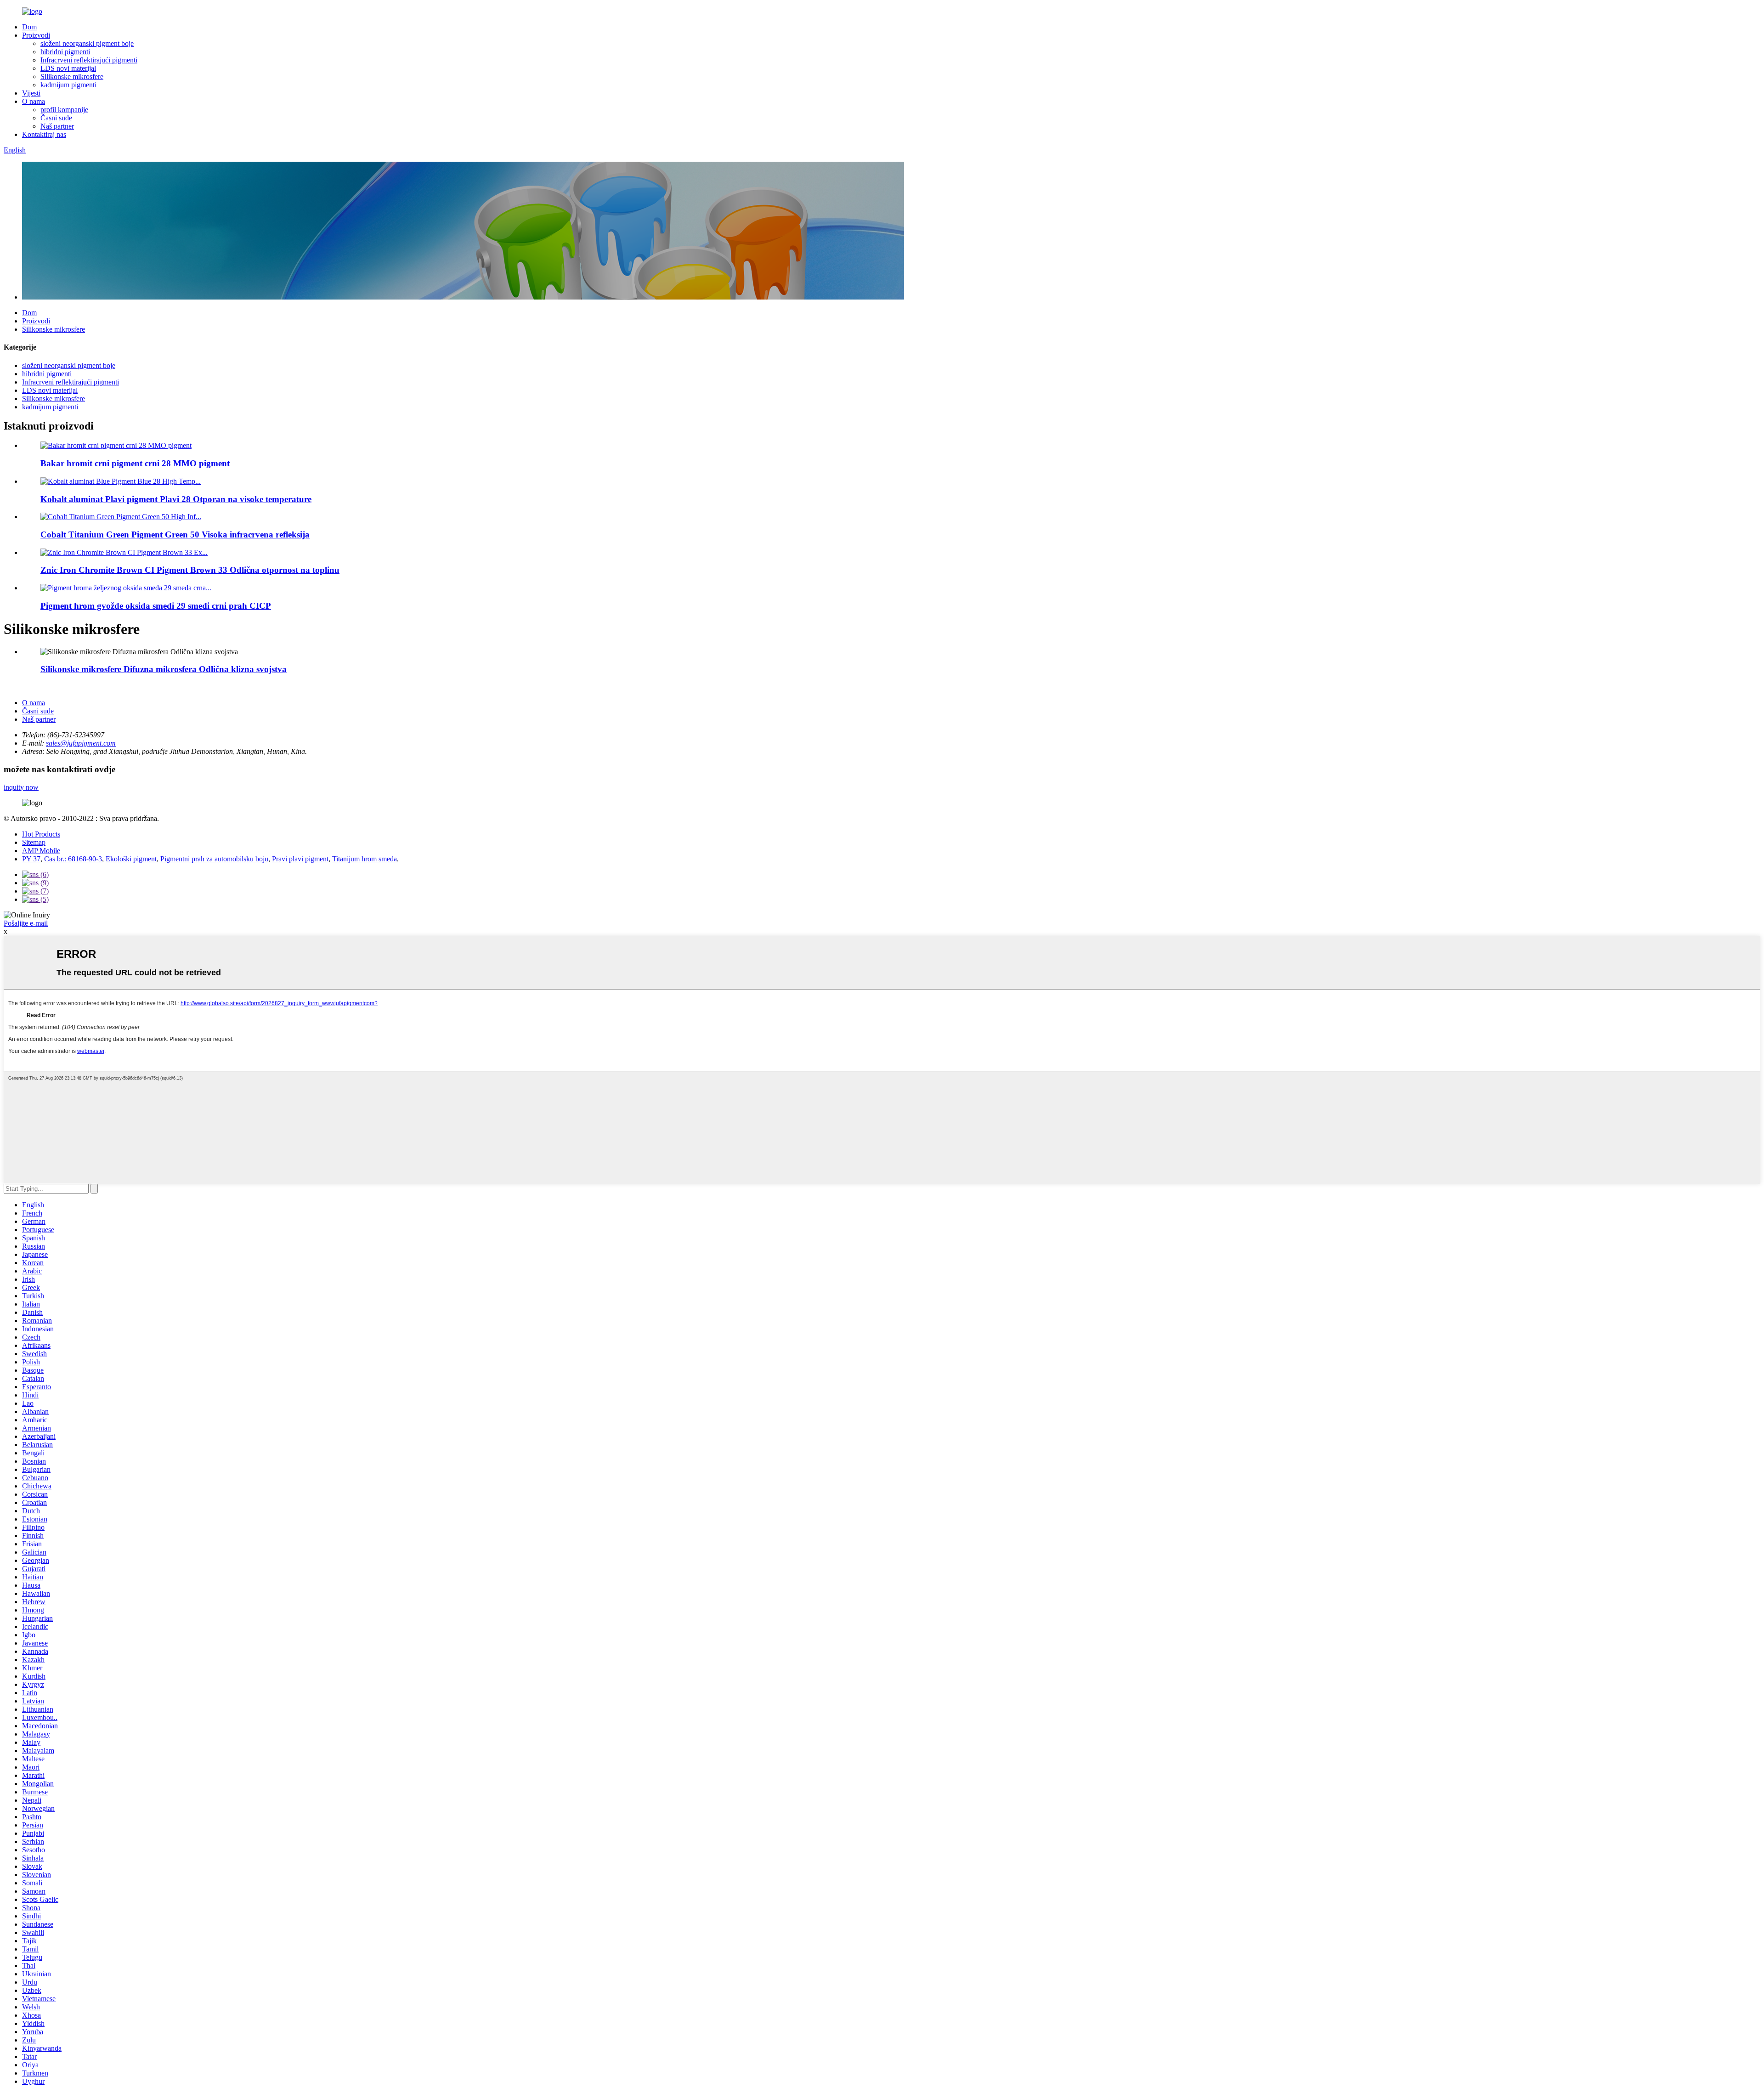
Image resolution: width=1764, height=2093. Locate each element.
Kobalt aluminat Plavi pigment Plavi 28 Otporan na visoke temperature (176, 499)
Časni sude (56, 118)
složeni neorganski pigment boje (87, 43)
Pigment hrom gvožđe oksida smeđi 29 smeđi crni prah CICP (156, 606)
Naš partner (57, 126)
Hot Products (41, 834)
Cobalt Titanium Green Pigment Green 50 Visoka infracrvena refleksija (175, 535)
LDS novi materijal (68, 68)
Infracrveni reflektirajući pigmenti (89, 60)
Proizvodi (36, 35)
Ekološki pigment (131, 859)
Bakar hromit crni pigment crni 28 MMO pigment (135, 463)
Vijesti (31, 93)
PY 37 (31, 859)
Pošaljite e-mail (26, 923)
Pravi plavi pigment (300, 859)
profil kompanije (64, 110)
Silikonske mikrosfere (72, 76)
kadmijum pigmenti (68, 85)
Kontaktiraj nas (44, 134)
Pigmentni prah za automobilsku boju (214, 859)
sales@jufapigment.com (81, 743)
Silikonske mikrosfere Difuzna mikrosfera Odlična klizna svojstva (164, 669)
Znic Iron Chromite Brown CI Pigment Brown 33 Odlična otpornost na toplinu (190, 570)
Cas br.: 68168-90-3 (73, 859)
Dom (29, 27)
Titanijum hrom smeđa (365, 859)
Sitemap (34, 842)
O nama (34, 101)
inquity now (21, 787)
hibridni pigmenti (65, 52)
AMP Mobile (41, 851)
